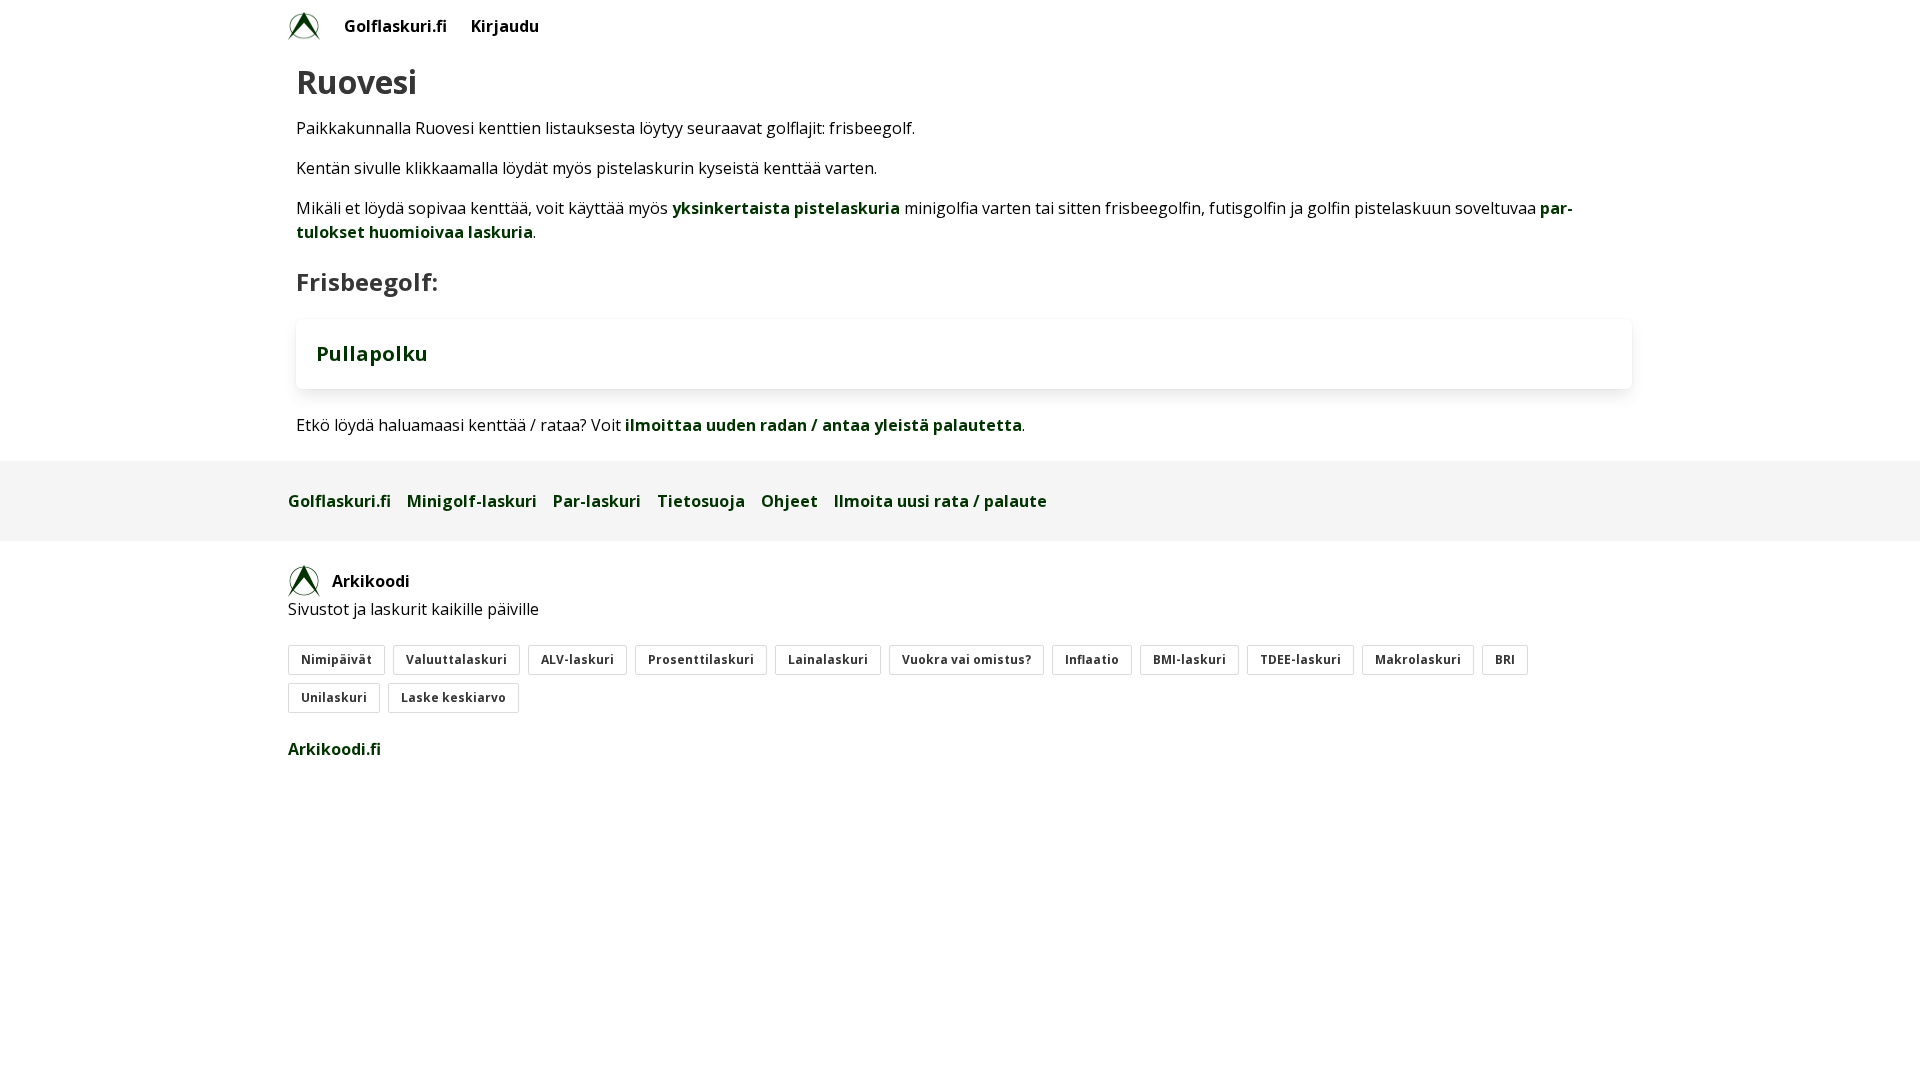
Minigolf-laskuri (472, 501)
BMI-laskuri (1189, 659)
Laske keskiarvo (453, 697)
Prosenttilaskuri (701, 659)
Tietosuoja (701, 501)
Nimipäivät (336, 659)
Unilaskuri (334, 697)
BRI (1505, 659)
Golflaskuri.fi (395, 26)
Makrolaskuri (1418, 659)
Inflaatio (1092, 659)
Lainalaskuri (828, 659)
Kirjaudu (505, 26)
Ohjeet (789, 501)
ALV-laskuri (577, 659)
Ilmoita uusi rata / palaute (940, 501)
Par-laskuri (597, 501)
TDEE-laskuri (1300, 659)
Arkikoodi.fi (334, 749)
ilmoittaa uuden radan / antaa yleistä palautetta (823, 425)
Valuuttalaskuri (456, 659)
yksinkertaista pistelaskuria (786, 208)
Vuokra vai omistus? (966, 659)
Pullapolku (372, 353)
